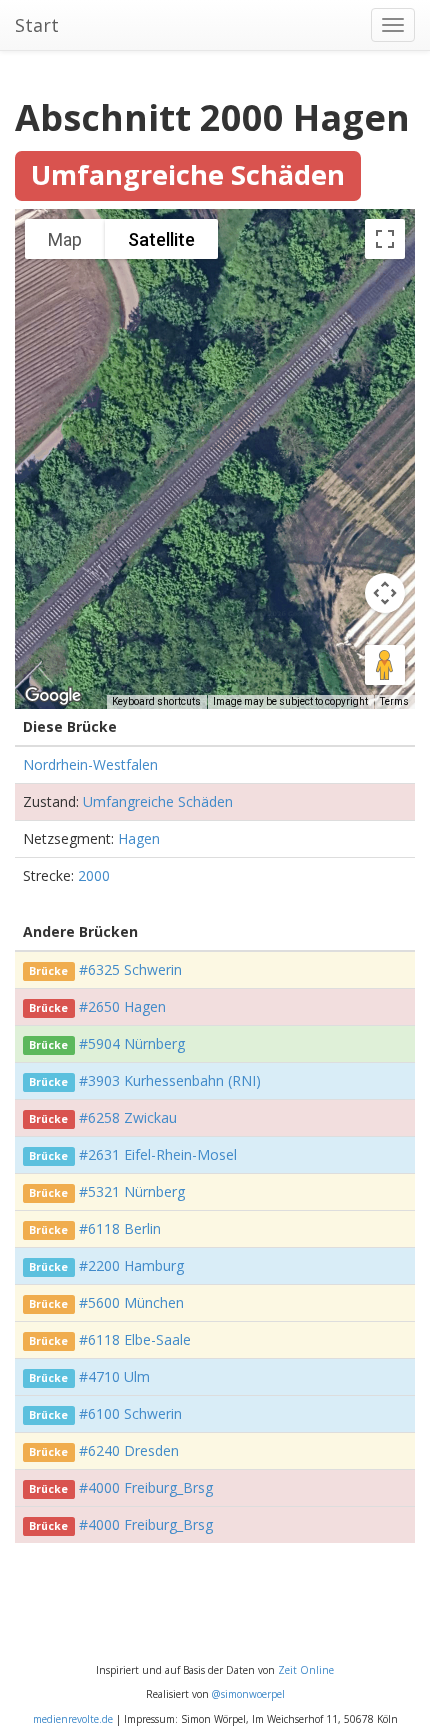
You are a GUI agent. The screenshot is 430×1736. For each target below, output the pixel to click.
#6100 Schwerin (130, 1413)
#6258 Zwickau (128, 1117)
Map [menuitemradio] (65, 239)
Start (37, 25)
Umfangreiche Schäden (158, 801)
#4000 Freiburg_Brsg (146, 1487)
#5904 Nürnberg (132, 1043)
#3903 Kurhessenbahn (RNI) (170, 1080)
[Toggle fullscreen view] (385, 239)
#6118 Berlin (120, 1228)
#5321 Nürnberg (132, 1191)
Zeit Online (306, 1670)
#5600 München (131, 1302)
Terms (394, 701)
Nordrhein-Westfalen (90, 764)
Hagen (139, 838)
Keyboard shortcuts (156, 701)
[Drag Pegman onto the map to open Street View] (385, 665)
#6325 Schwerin (130, 969)
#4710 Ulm (114, 1376)
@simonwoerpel (248, 1694)
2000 (94, 875)
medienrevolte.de (73, 1719)
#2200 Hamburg (131, 1265)
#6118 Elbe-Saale (135, 1339)
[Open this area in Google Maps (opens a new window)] (53, 696)
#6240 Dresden (129, 1450)
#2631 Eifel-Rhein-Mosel (158, 1154)
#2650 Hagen (122, 1006)
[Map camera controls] (385, 593)
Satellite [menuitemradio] (161, 239)
